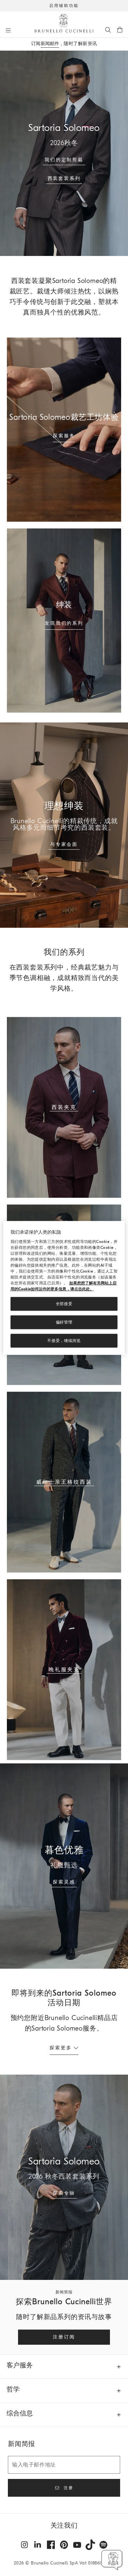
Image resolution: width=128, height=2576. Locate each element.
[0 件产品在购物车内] (120, 30)
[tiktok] (90, 2545)
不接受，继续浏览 (64, 1341)
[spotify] (103, 2545)
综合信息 (20, 2413)
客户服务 (20, 2365)
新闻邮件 (50, 44)
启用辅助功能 (64, 6)
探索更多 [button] (61, 2048)
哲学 (13, 2389)
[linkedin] (38, 2545)
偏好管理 (64, 1323)
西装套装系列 (64, 178)
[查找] (108, 30)
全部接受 (64, 1304)
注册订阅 (64, 2337)
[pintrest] (64, 2545)
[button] (112, 2560)
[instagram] (25, 2545)
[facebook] (51, 2545)
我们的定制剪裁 (64, 160)
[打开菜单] (8, 30)
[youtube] (77, 2545)
